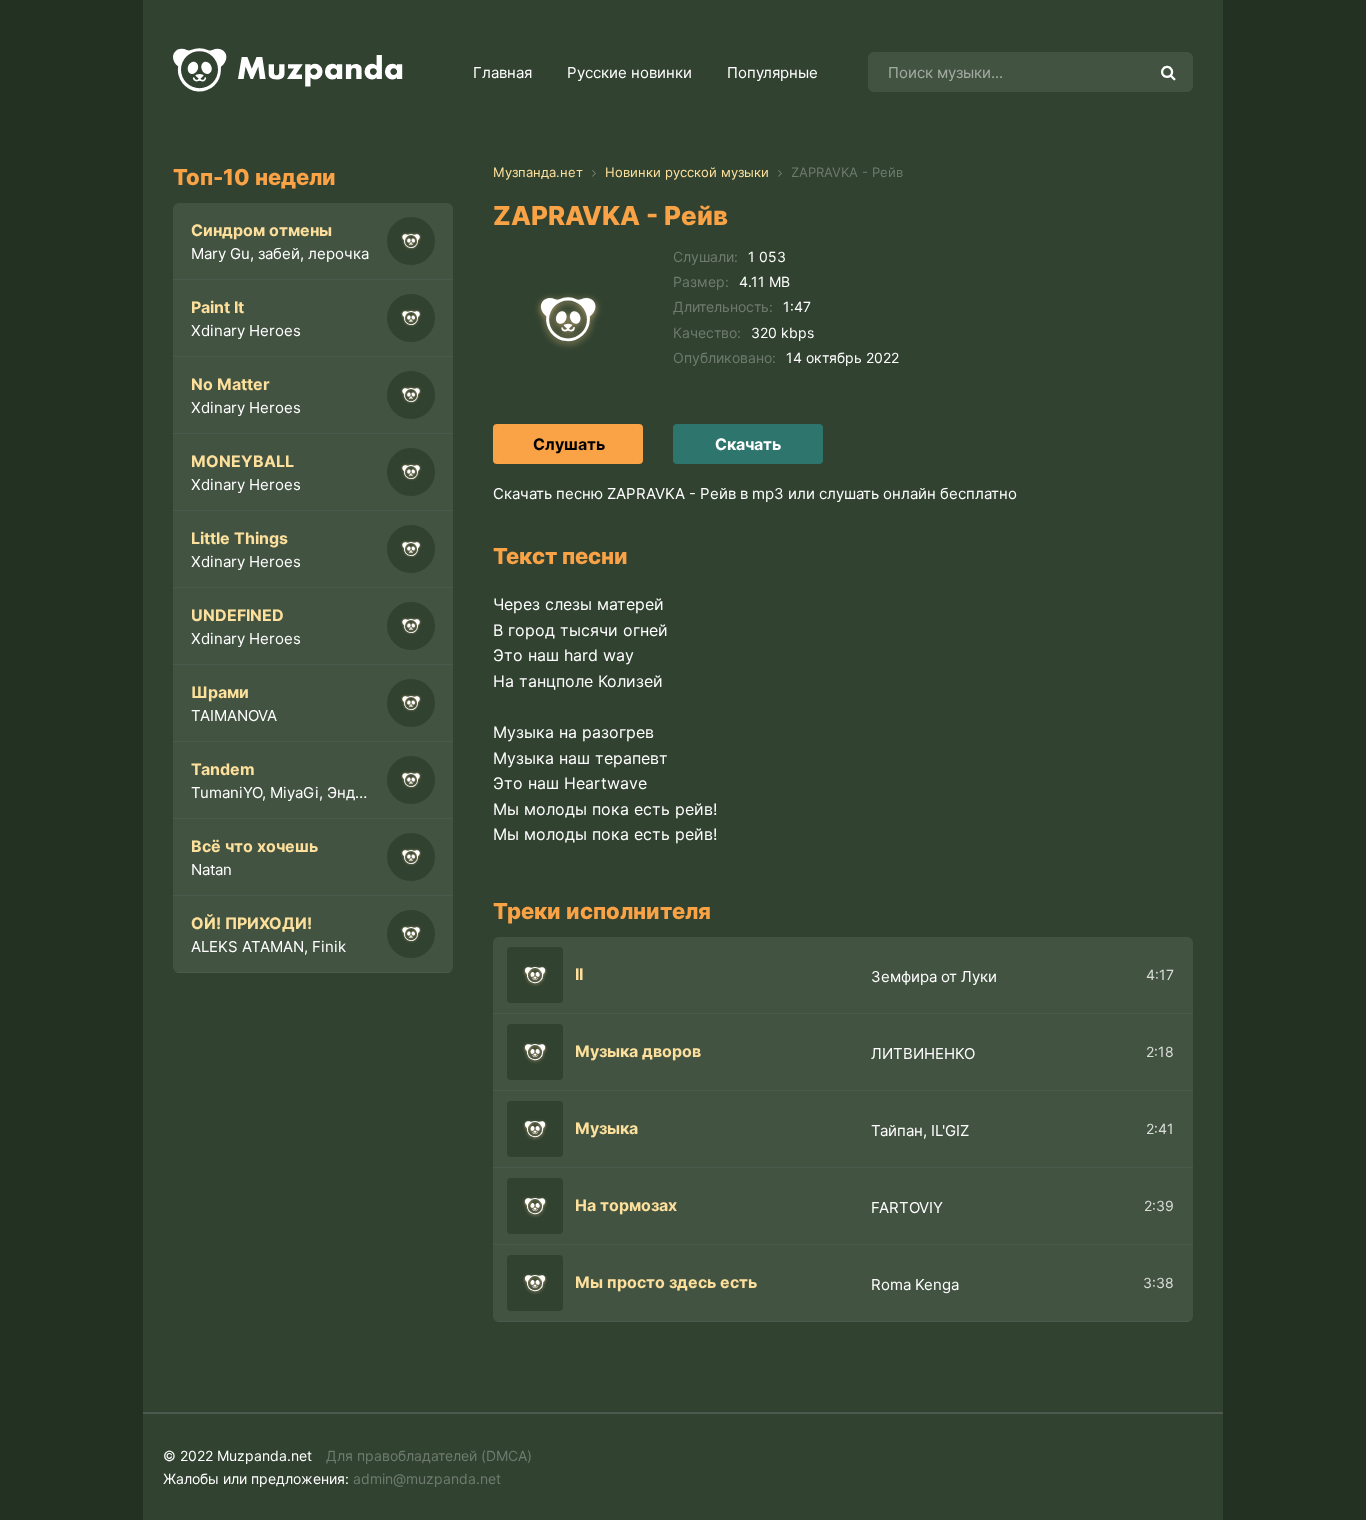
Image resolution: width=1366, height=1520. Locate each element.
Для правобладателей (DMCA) (429, 1455)
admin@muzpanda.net (427, 1478)
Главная (502, 72)
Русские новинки (629, 72)
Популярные (772, 72)
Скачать (748, 444)
